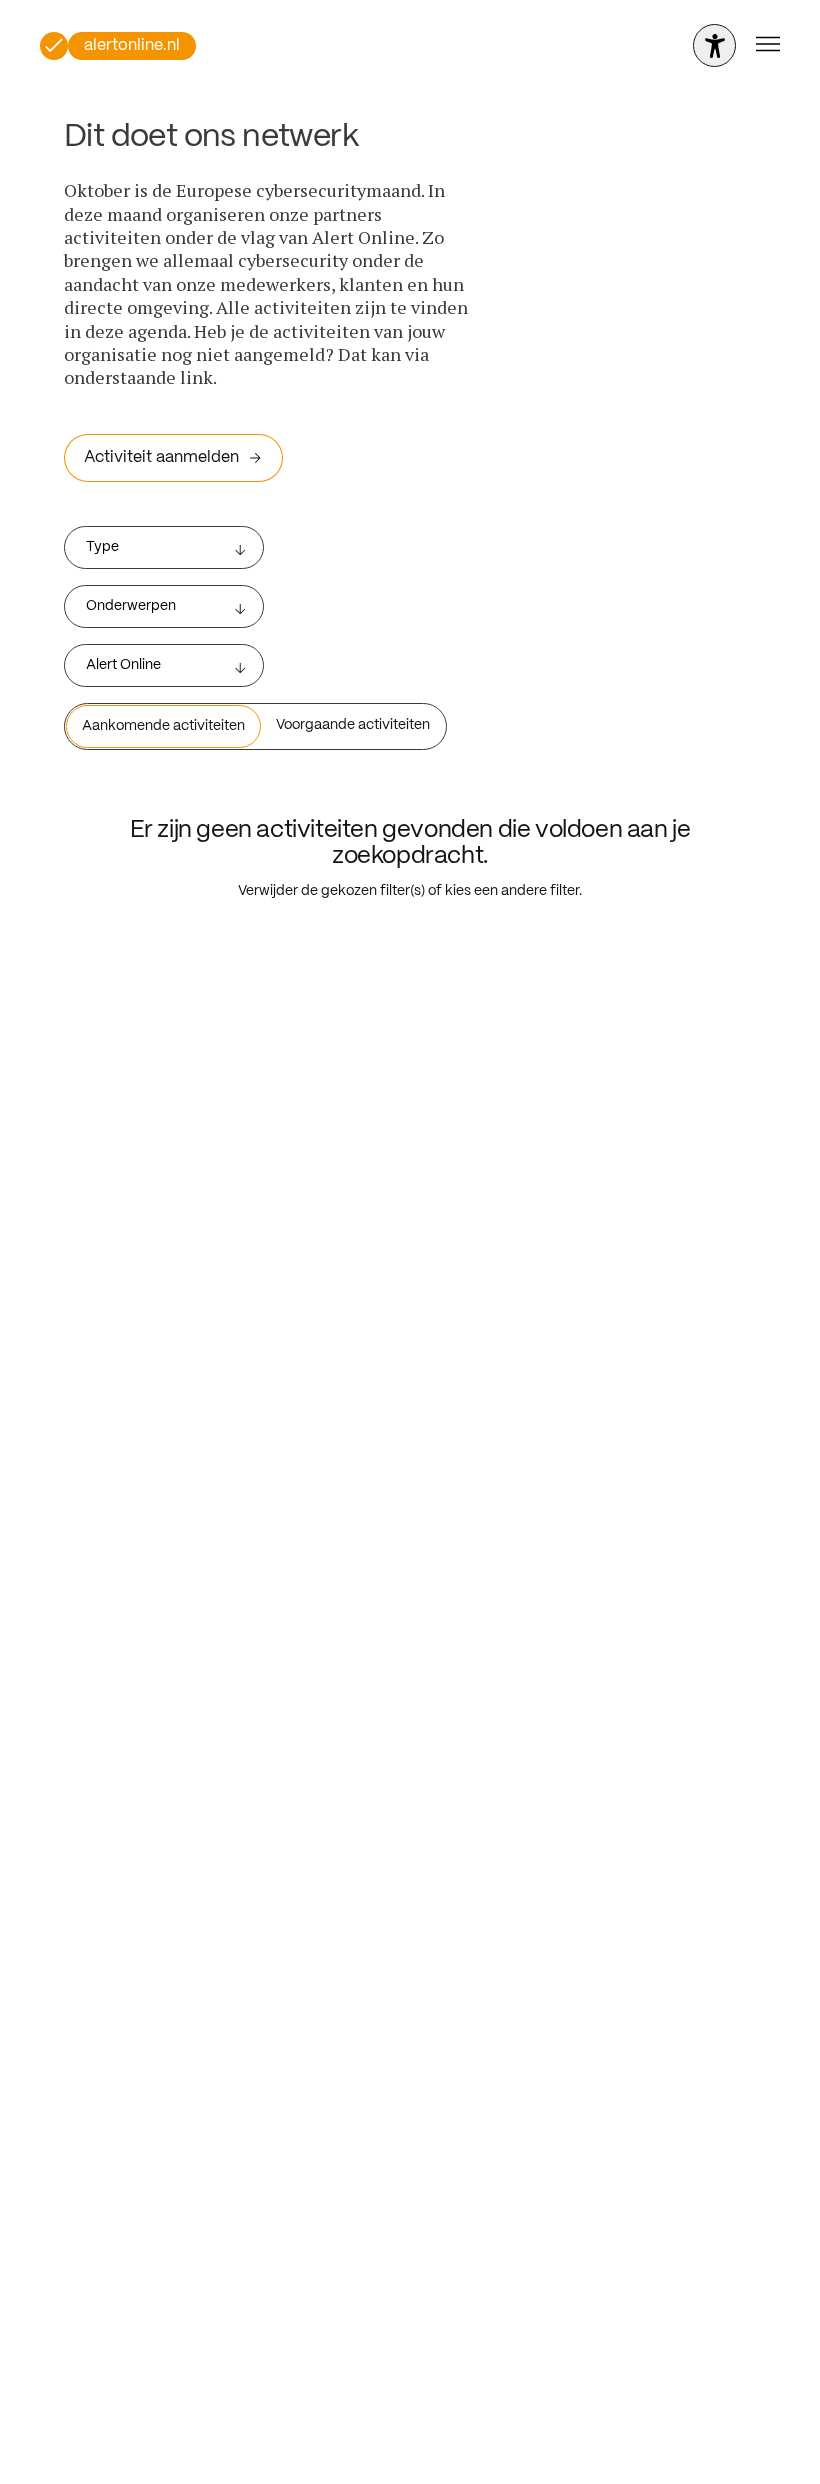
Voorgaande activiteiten (353, 725)
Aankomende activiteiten (163, 726)
